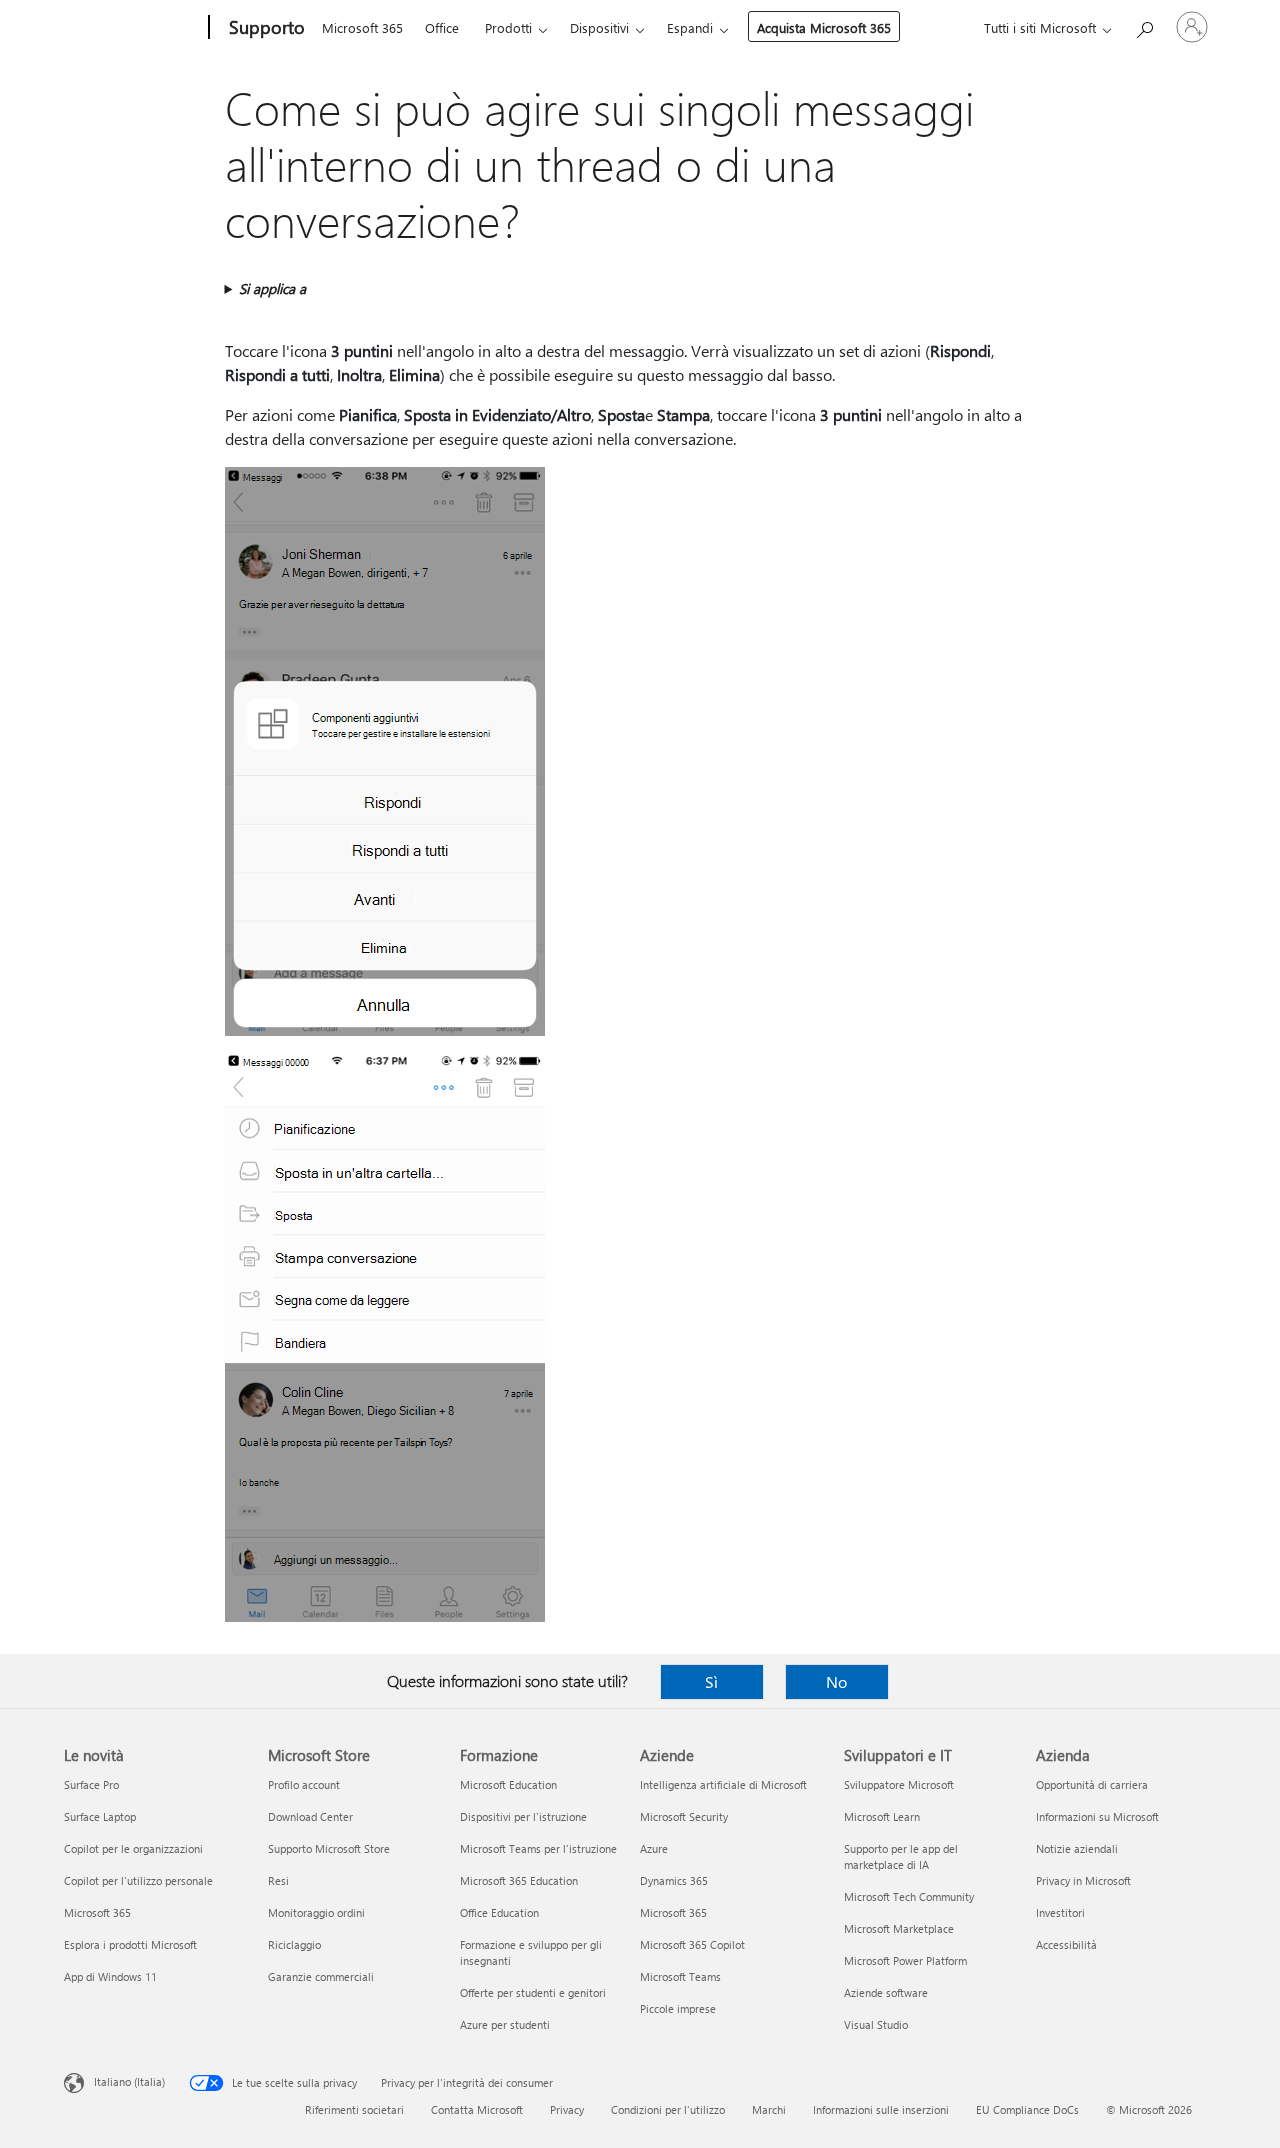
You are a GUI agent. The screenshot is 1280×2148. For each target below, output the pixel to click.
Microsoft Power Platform (905, 1960)
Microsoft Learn (882, 1816)
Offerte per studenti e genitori (533, 1992)
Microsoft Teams (680, 1976)
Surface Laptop (100, 1816)
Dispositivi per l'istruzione (523, 1816)
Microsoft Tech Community (909, 1896)
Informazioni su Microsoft (1097, 1816)
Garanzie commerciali (321, 1976)
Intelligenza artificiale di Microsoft (723, 1784)
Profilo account (304, 1784)
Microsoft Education (508, 1784)
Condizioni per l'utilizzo (668, 2109)
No (836, 1681)
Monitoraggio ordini (316, 1912)
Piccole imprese (678, 2008)
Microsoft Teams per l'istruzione (538, 1848)
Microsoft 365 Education (519, 1880)
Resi (278, 1880)
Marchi (769, 2109)
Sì (711, 1681)
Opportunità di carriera (1092, 1784)
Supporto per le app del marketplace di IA (901, 1856)
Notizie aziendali (1077, 1848)
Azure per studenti (505, 2024)
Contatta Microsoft (477, 2109)
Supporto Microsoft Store (329, 1848)
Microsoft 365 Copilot (692, 1944)
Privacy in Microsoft (1083, 1880)
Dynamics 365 (674, 1880)
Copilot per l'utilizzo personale (138, 1880)
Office (442, 27)
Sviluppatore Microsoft (899, 1784)
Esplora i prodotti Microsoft (130, 1944)
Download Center (310, 1816)
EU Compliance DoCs (1027, 2109)
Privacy (567, 2109)
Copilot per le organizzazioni (133, 1848)
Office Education (499, 1912)
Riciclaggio (294, 1944)
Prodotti (508, 27)
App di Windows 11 (110, 1976)
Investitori (1060, 1912)
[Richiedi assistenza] (1144, 25)
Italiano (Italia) (129, 2081)
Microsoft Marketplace (899, 1928)
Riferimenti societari (354, 2109)
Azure (654, 1848)
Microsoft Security (684, 1816)
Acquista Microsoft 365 (824, 27)
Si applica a (272, 288)
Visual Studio (876, 2024)
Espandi (690, 27)
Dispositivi (599, 27)
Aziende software (886, 1992)
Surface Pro (91, 1784)
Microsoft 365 (362, 27)
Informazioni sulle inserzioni (881, 2109)
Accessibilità (1066, 1944)
